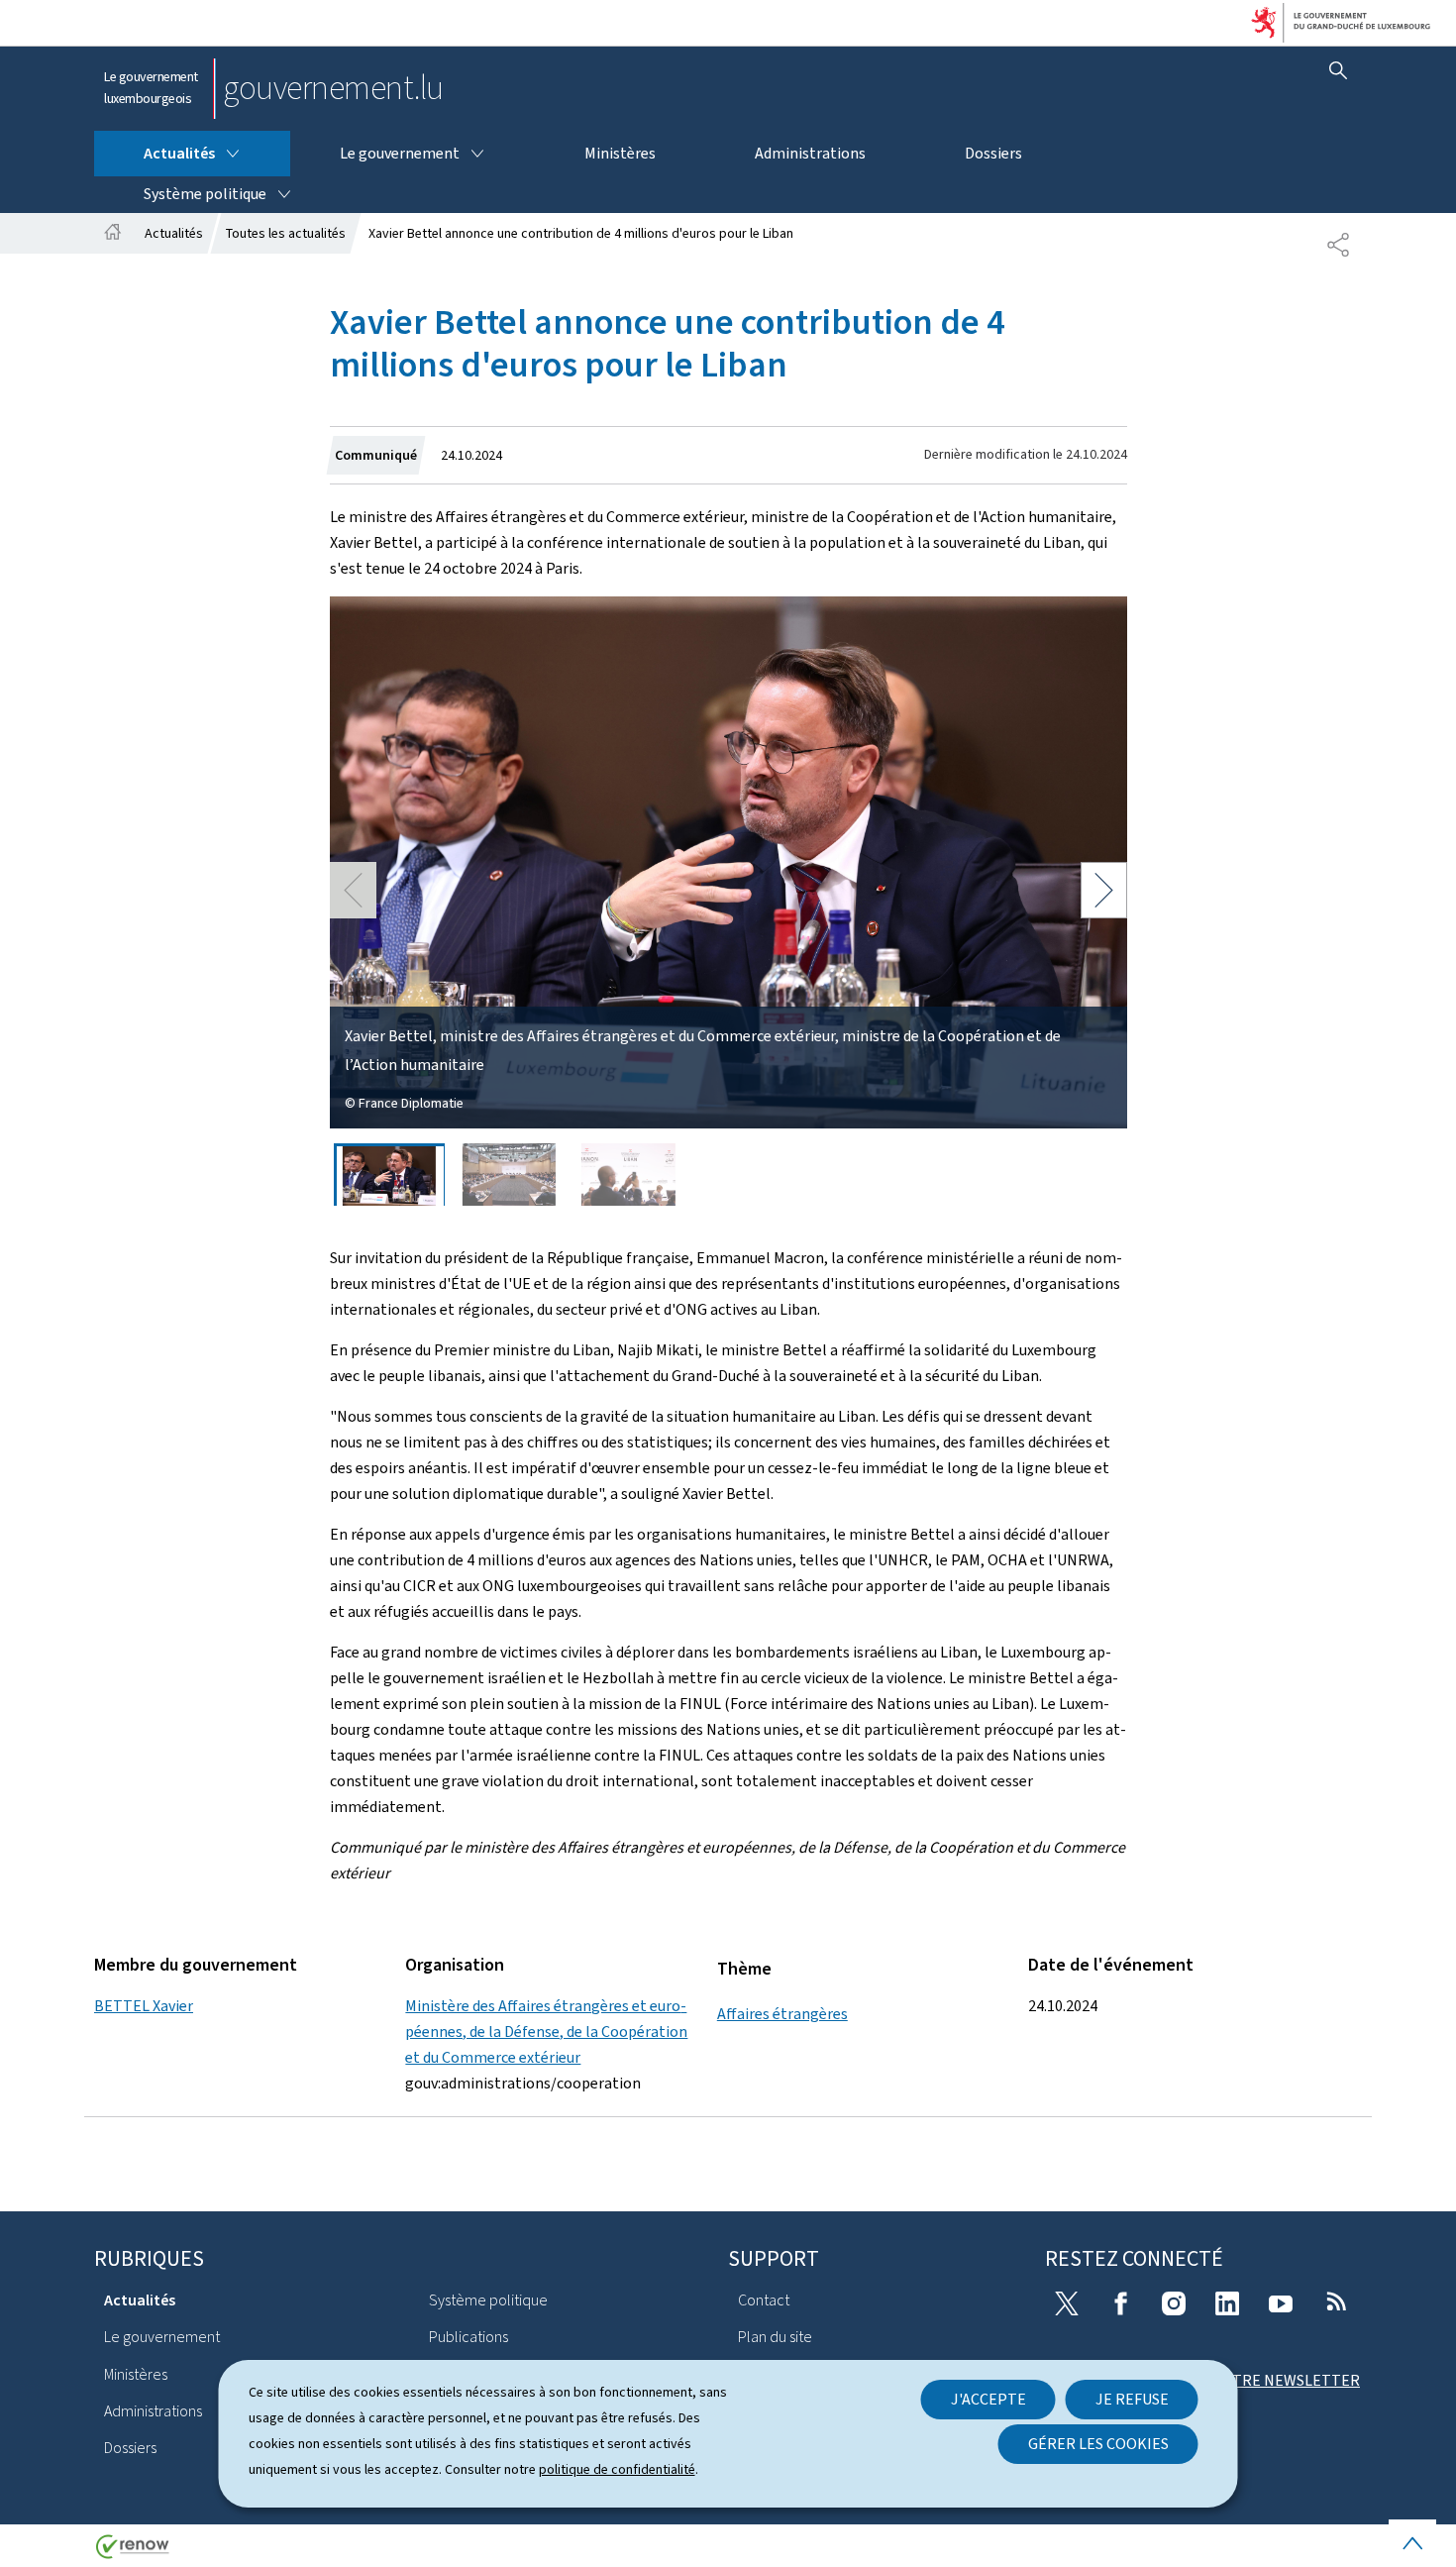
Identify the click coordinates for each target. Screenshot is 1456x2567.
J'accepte (988, 2399)
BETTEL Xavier (144, 2006)
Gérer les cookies (1098, 2444)
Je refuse (1132, 2399)
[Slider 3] (629, 1175)
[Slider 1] (389, 1175)
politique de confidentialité (617, 2469)
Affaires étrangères (782, 2014)
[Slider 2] (509, 1175)
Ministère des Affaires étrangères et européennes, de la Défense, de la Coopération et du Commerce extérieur (546, 2032)
